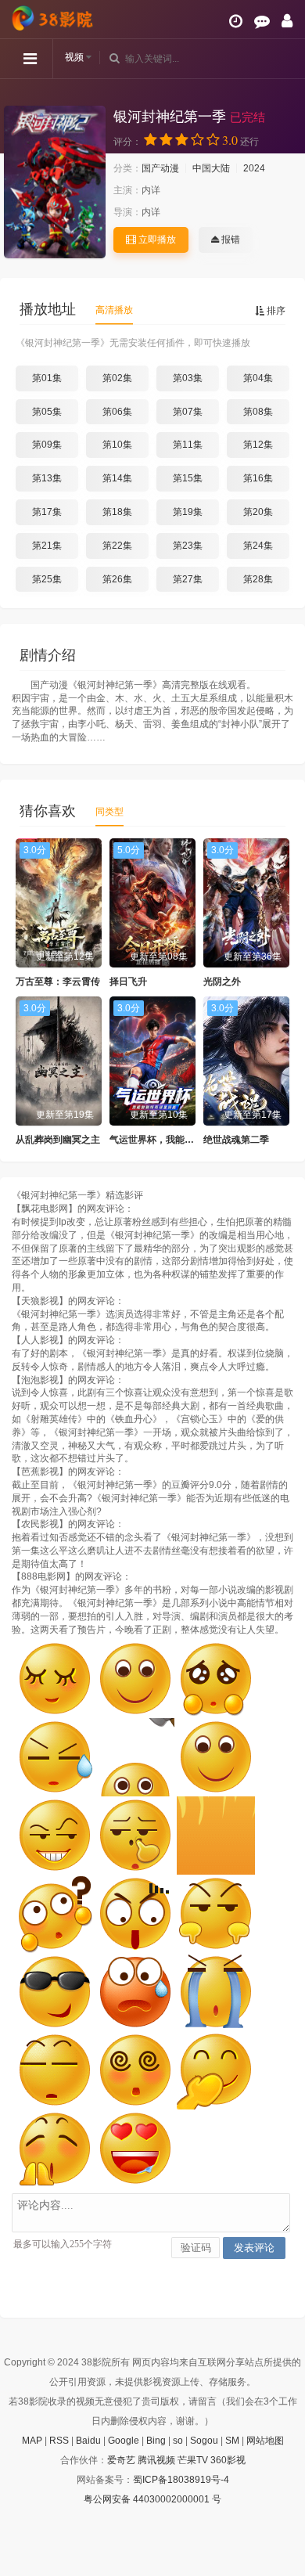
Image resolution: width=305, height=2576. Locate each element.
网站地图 (265, 2441)
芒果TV (193, 2460)
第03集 (188, 378)
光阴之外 (222, 982)
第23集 (188, 546)
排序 (275, 311)
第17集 (47, 512)
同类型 (109, 812)
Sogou (204, 2441)
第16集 (258, 478)
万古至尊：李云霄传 (58, 982)
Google (124, 2441)
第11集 (188, 445)
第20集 (258, 512)
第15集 (188, 478)
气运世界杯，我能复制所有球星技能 (185, 1140)
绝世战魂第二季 (236, 1140)
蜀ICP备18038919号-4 (181, 2480)
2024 (254, 168)
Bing (156, 2441)
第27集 (188, 579)
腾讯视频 (156, 2460)
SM (232, 2441)
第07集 (188, 412)
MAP (32, 2441)
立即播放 (156, 240)
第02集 (117, 378)
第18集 (117, 512)
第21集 (47, 546)
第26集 (117, 579)
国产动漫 (160, 168)
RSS (59, 2441)
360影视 (228, 2460)
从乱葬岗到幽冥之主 (58, 1140)
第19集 (188, 512)
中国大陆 (211, 168)
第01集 (47, 378)
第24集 (258, 546)
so (178, 2441)
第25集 (47, 579)
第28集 (258, 579)
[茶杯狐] (55, 18)
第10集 (117, 445)
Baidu (88, 2441)
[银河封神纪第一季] (55, 182)
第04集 (258, 378)
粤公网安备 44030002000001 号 (152, 2499)
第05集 (47, 412)
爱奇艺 (121, 2460)
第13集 (47, 478)
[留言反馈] (262, 21)
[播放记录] (236, 21)
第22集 (117, 546)
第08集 (258, 412)
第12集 (258, 445)
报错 (230, 240)
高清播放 (114, 310)
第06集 (117, 412)
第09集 (47, 445)
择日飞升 (128, 982)
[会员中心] (287, 21)
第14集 (117, 478)
